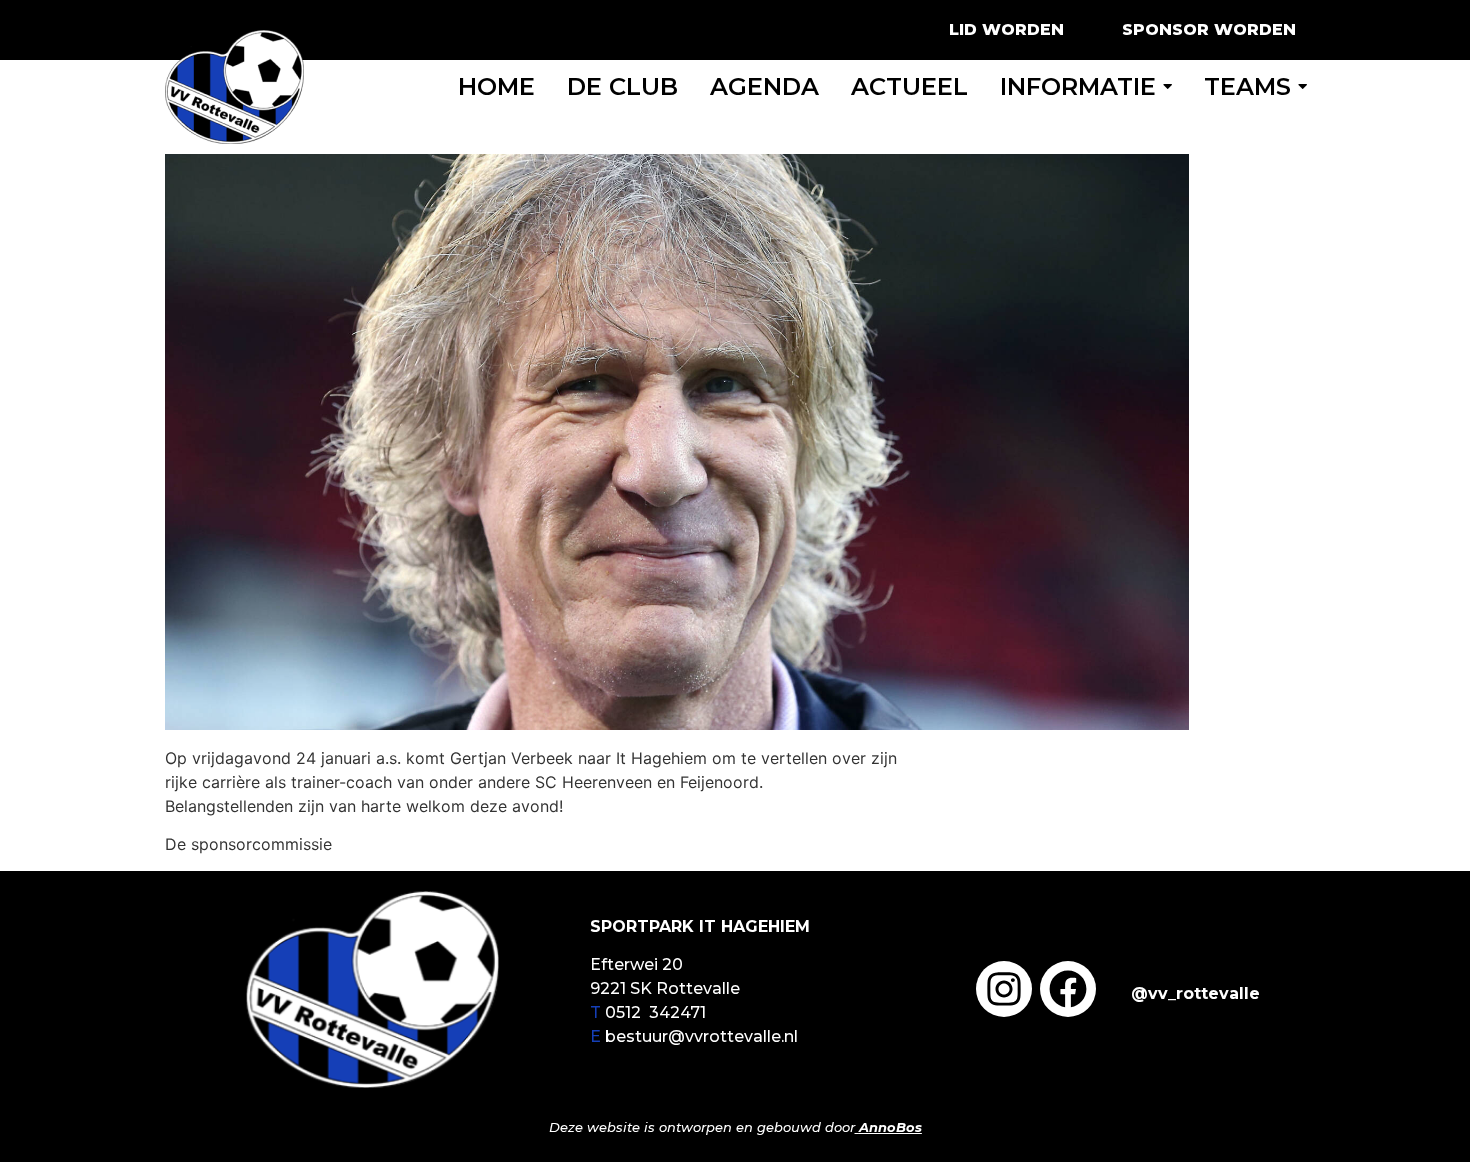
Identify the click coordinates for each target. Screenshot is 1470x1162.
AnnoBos (890, 1127)
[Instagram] (1004, 989)
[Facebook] (1068, 989)
